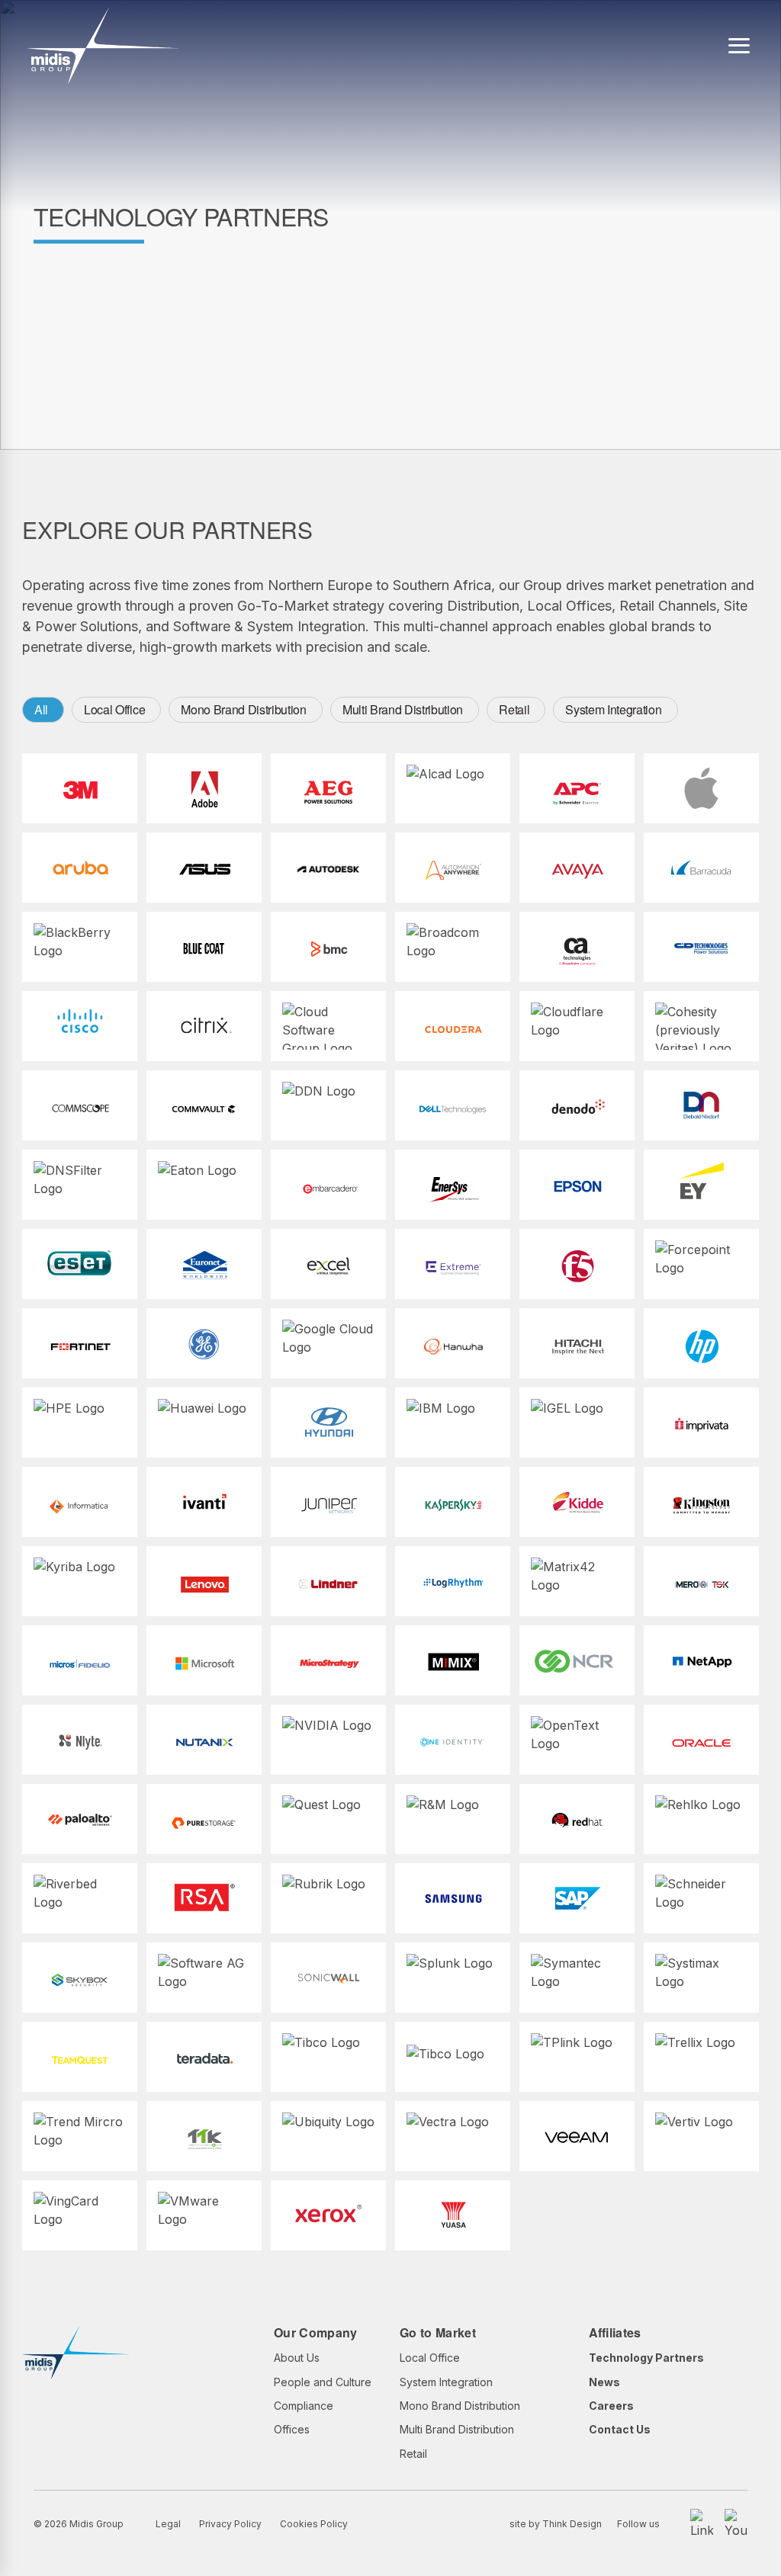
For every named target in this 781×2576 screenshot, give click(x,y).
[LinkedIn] (702, 2524)
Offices (292, 2429)
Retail (514, 709)
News (604, 2382)
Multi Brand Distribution (403, 709)
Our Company (316, 2332)
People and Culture (323, 2382)
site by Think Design (556, 2524)
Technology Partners (646, 2358)
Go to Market (438, 2332)
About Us (297, 2358)
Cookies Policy (314, 2524)
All (41, 709)
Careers (611, 2406)
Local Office (114, 709)
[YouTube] (736, 2524)
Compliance (304, 2406)
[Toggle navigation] (739, 46)
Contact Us (620, 2429)
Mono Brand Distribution (244, 709)
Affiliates (615, 2332)
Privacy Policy (230, 2524)
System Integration (613, 709)
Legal (168, 2524)
